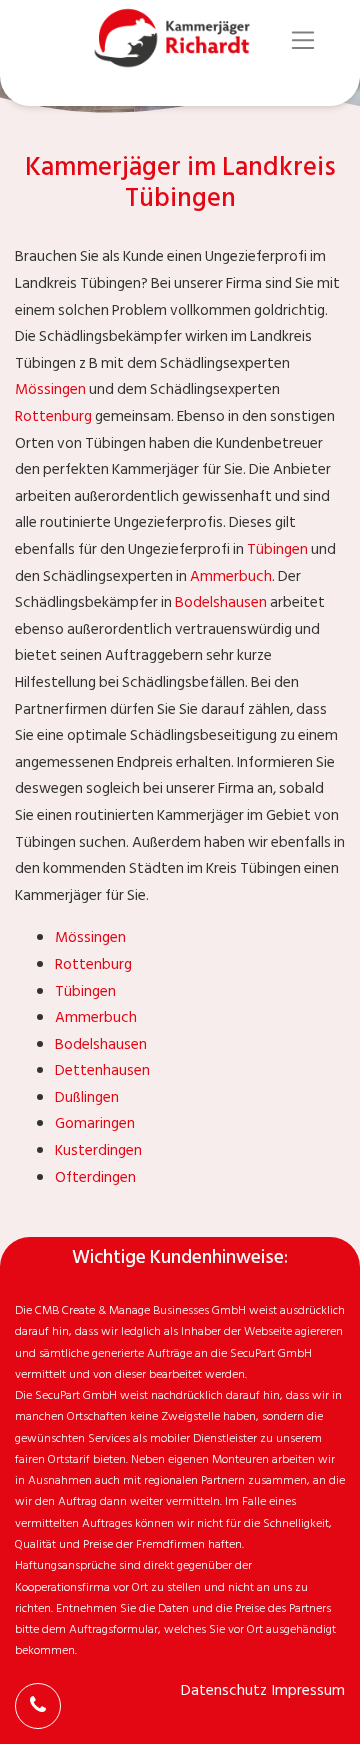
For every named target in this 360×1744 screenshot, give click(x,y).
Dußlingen (87, 1097)
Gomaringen (95, 1123)
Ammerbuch (231, 576)
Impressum (308, 1690)
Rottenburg (53, 416)
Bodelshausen (221, 602)
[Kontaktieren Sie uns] (38, 1706)
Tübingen (277, 549)
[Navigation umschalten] (303, 40)
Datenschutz (224, 1690)
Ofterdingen (95, 1177)
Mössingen (50, 389)
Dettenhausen (102, 1070)
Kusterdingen (98, 1150)
